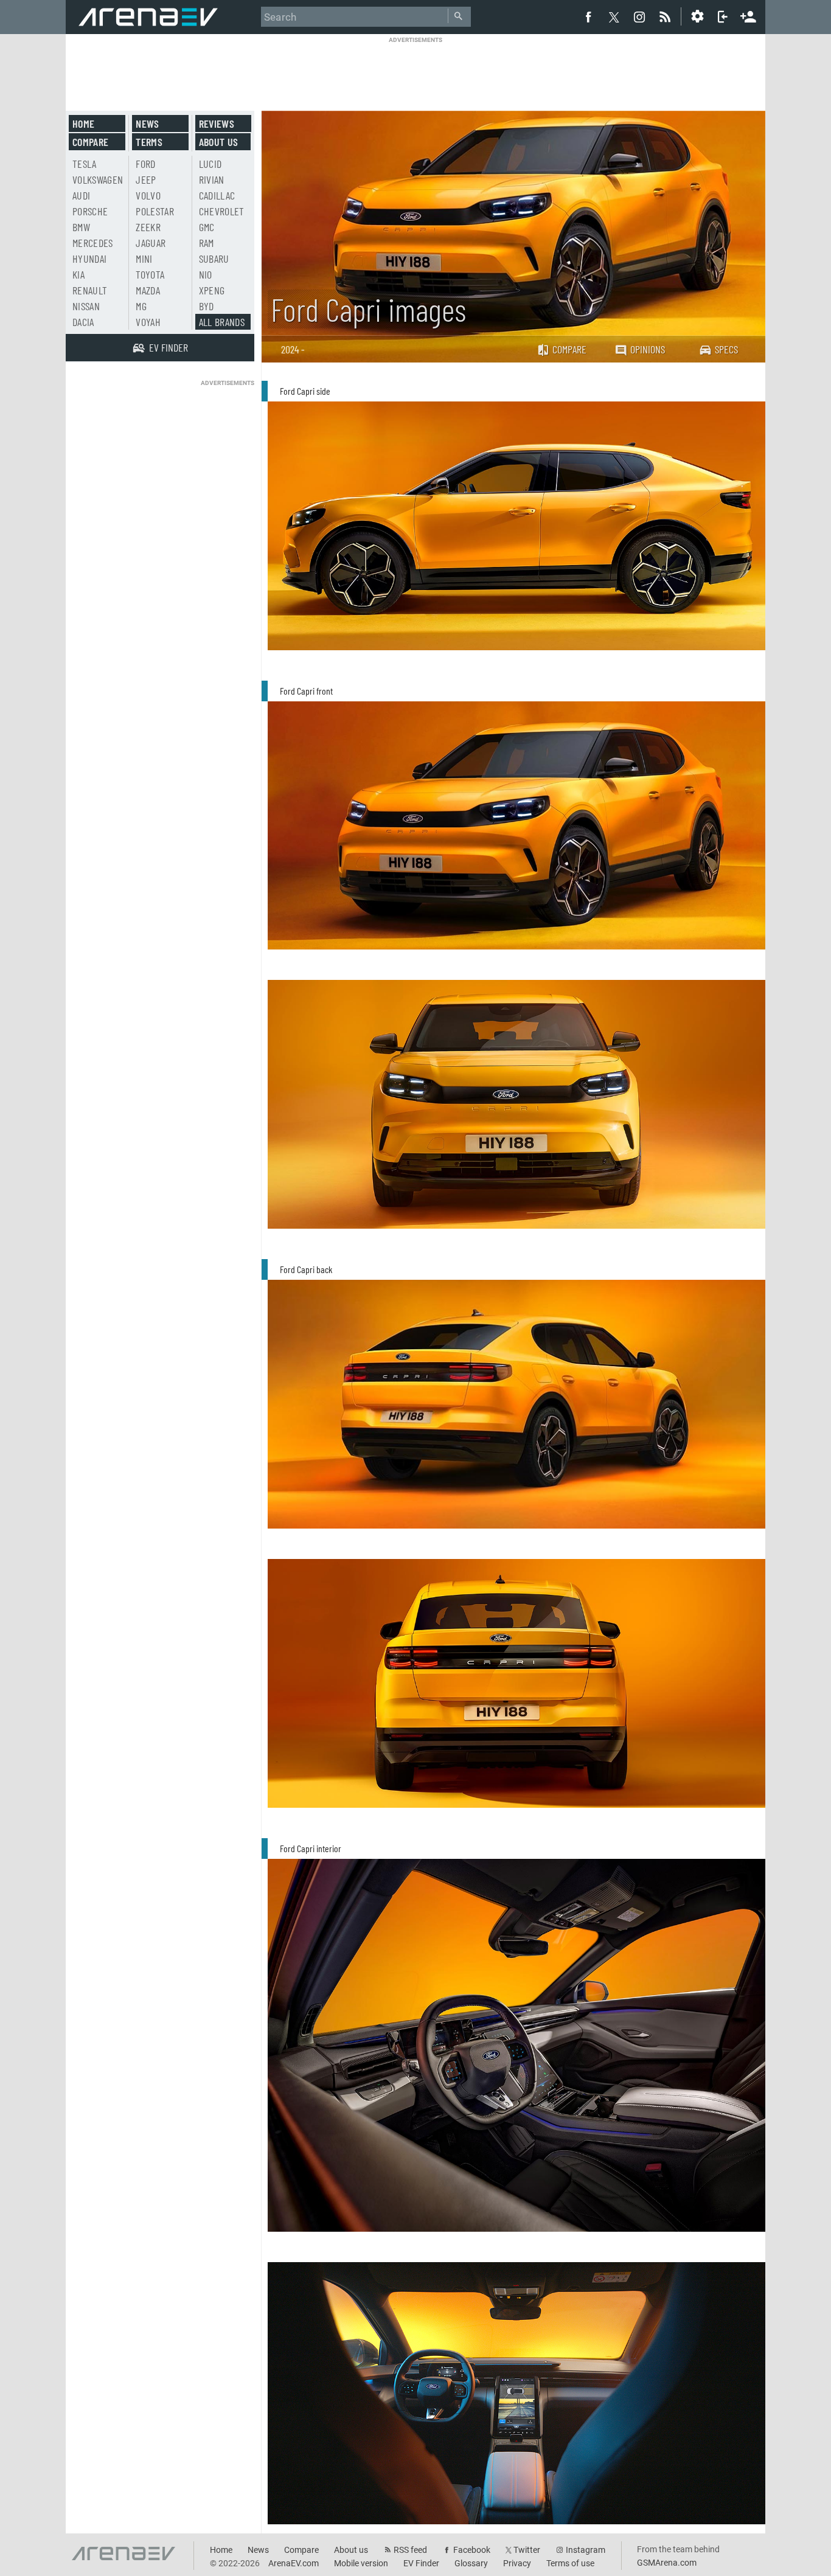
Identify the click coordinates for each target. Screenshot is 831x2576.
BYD (207, 306)
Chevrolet (222, 211)
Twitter (527, 2550)
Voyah (148, 322)
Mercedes (93, 243)
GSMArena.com (667, 2563)
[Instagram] (639, 16)
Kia (78, 274)
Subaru (214, 259)
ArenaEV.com (294, 2563)
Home (83, 123)
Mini (144, 259)
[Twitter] (614, 17)
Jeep (146, 179)
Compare (569, 349)
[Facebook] (588, 16)
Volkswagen (98, 179)
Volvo (148, 195)
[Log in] (723, 16)
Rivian (212, 179)
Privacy (517, 2563)
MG (141, 306)
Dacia (83, 322)
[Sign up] (748, 15)
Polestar (155, 211)
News (147, 123)
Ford (145, 164)
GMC (207, 227)
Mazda (148, 290)
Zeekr (148, 227)
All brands (222, 322)
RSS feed (410, 2550)
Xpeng (212, 290)
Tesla (85, 164)
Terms (149, 142)
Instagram (586, 2550)
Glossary (471, 2563)
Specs (726, 349)
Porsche (90, 211)
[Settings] (697, 16)
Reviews (217, 123)
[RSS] (667, 16)
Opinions (648, 349)
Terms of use (570, 2563)
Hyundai (89, 259)
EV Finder (421, 2563)
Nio (206, 274)
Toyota (150, 274)
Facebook (472, 2550)
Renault (90, 290)
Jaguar (151, 243)
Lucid (210, 164)
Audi (81, 195)
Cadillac (217, 195)
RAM (207, 243)
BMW (81, 227)
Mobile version (361, 2563)
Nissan (86, 306)
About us (219, 142)
